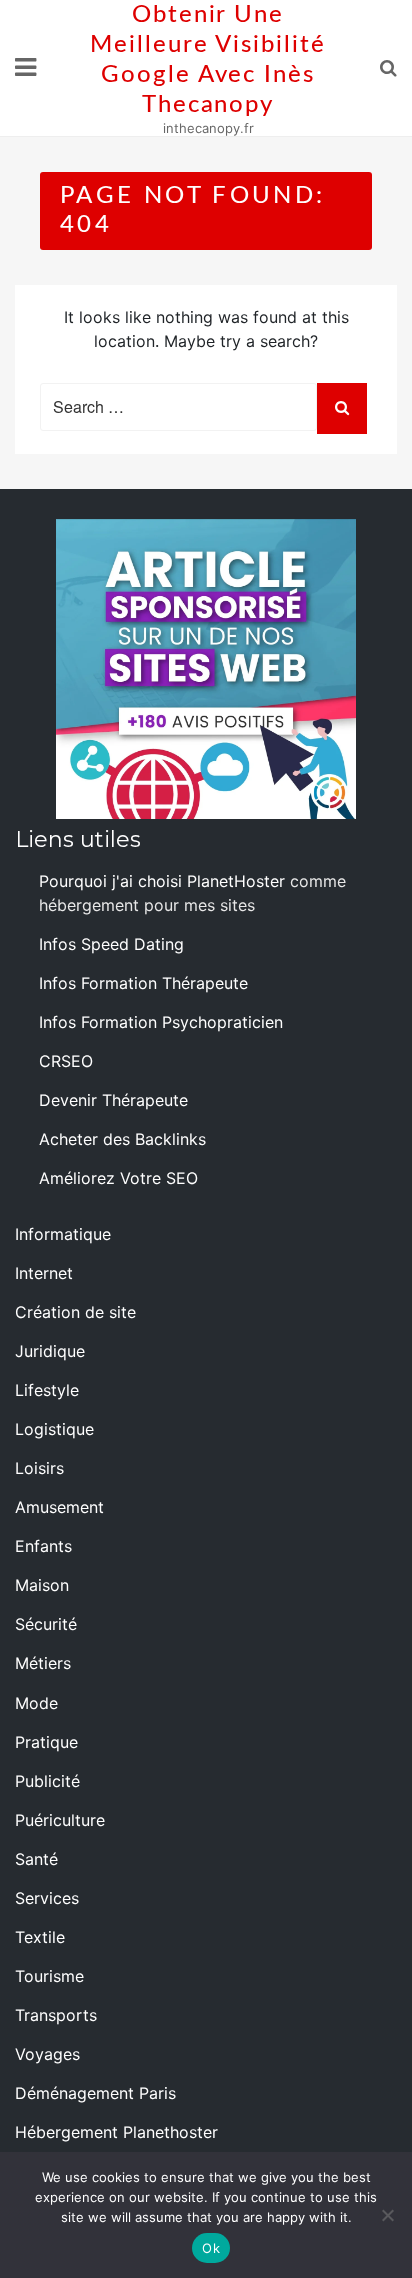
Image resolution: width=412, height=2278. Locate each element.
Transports (56, 2015)
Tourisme (49, 1976)
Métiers (43, 1663)
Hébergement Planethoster (116, 2132)
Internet (44, 1273)
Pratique (46, 1742)
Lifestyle (47, 1390)
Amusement (59, 1507)
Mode (36, 1703)
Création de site (75, 1312)
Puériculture (60, 1820)
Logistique (54, 1429)
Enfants (43, 1546)
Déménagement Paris (95, 2093)
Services (47, 1898)
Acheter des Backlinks (122, 1139)
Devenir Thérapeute (113, 1100)
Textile (40, 1937)
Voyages (47, 2054)
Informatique (63, 1234)
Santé (36, 1859)
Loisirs (39, 1468)
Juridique (50, 1351)
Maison (42, 1585)
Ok (211, 2248)
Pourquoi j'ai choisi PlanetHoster (162, 881)
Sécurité (46, 1624)
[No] (387, 2215)
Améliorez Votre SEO (118, 1178)
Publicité (47, 1781)
